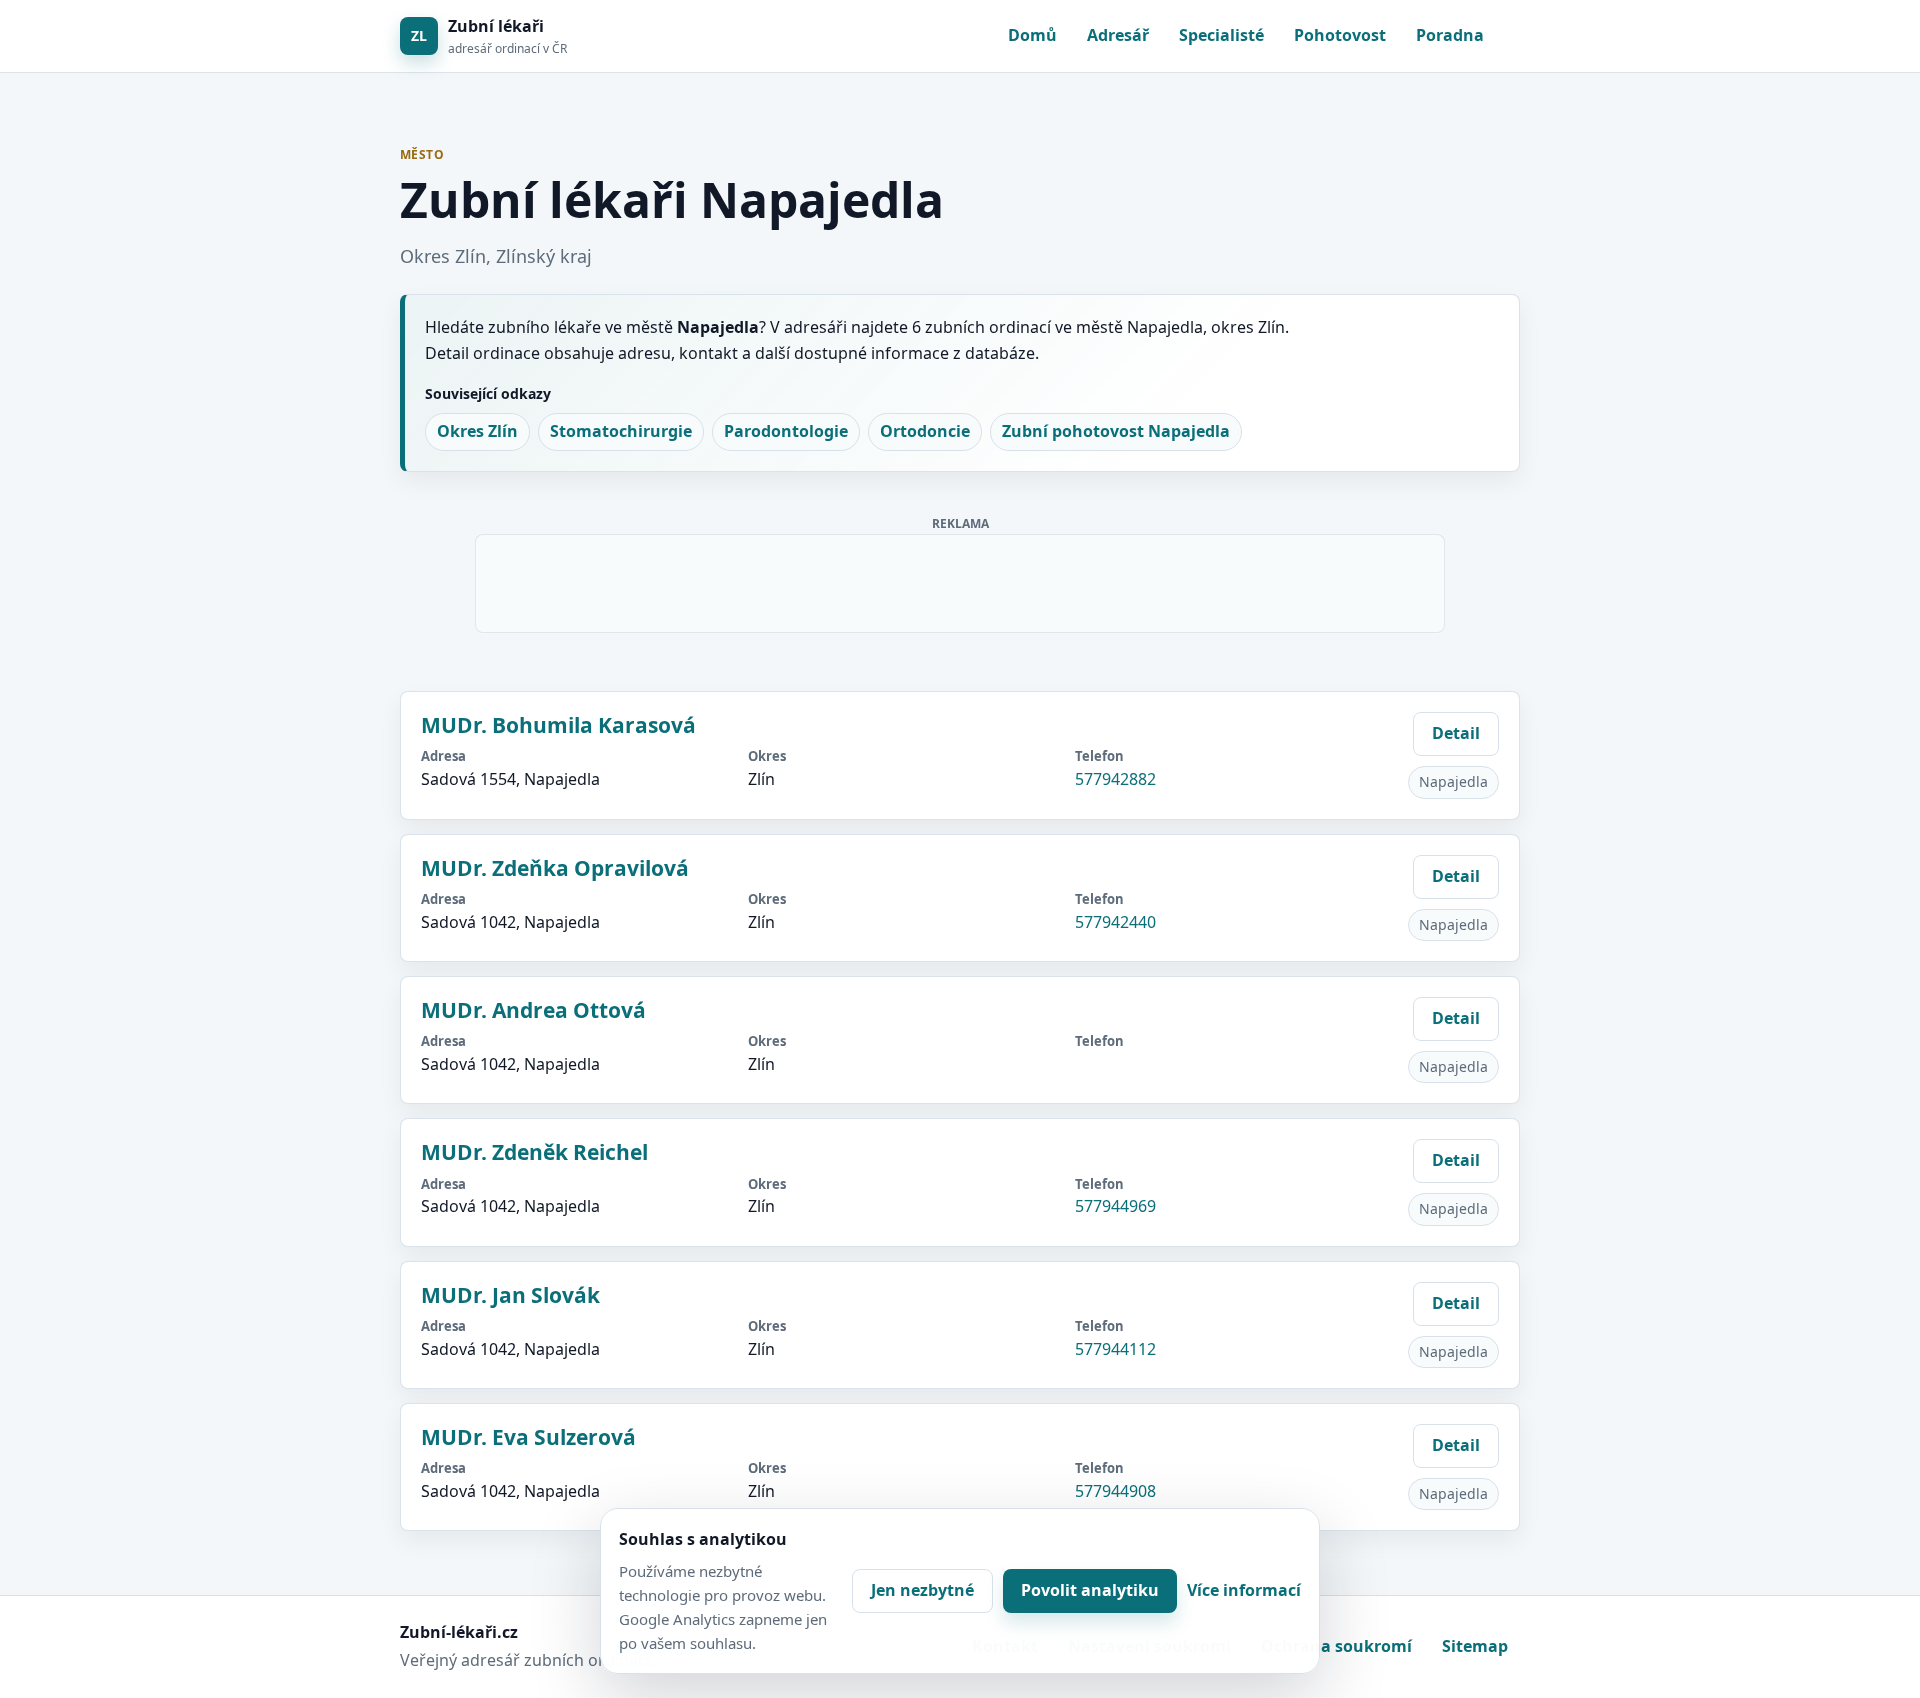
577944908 (1115, 1491)
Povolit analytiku (1090, 1590)
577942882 (1115, 779)
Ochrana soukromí (1336, 1646)
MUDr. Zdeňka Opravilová (555, 868)
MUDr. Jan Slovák (510, 1295)
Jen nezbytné (922, 1590)
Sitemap (1475, 1646)
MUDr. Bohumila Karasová (558, 725)
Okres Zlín (477, 431)
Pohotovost (1340, 35)
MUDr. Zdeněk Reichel (534, 1152)
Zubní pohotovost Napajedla (1116, 431)
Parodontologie (786, 431)
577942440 (1115, 922)
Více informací (1244, 1590)
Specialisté (1221, 35)
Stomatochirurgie (621, 431)
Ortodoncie (925, 431)
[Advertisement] (961, 580)
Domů (1032, 35)
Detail (1456, 733)
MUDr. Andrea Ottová (533, 1010)
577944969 (1115, 1206)
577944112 (1115, 1349)
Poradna (1450, 35)
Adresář (1118, 35)
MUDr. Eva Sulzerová (528, 1437)
